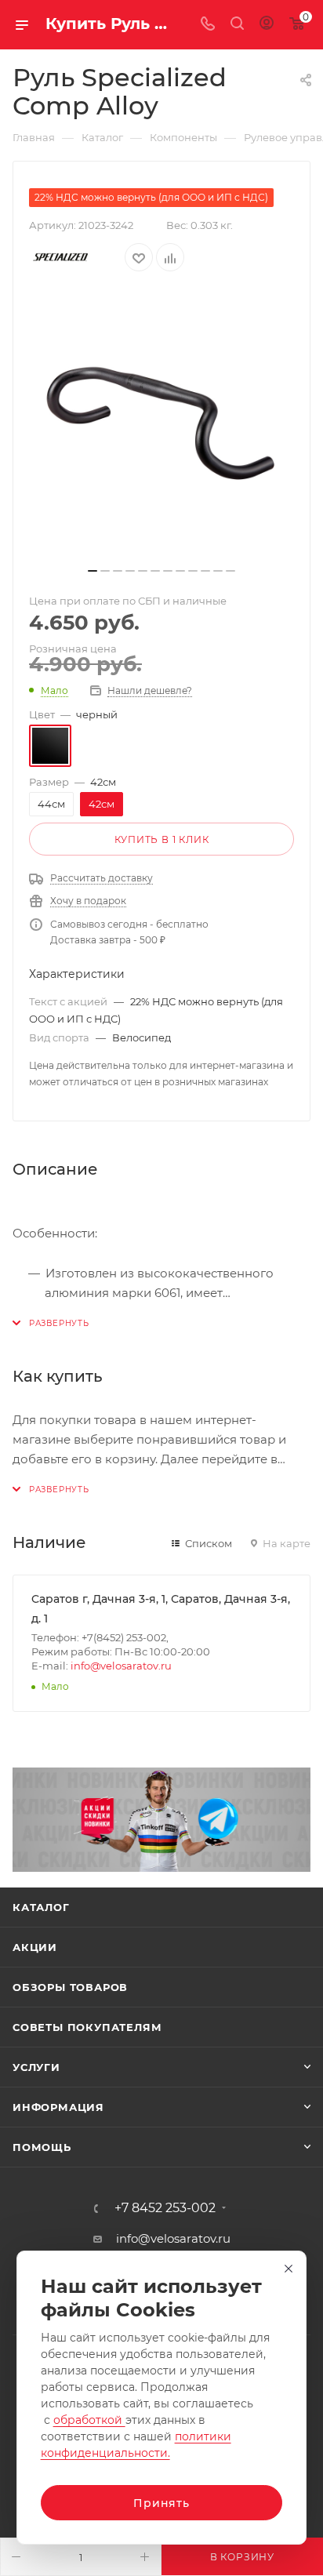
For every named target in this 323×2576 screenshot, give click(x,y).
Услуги (36, 2067)
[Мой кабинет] (267, 25)
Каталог (41, 1907)
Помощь (42, 2147)
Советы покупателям (87, 2027)
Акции (35, 1947)
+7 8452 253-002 (165, 2208)
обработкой (89, 2420)
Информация (58, 2107)
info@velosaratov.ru (121, 1666)
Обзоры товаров (70, 1987)
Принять (161, 2503)
